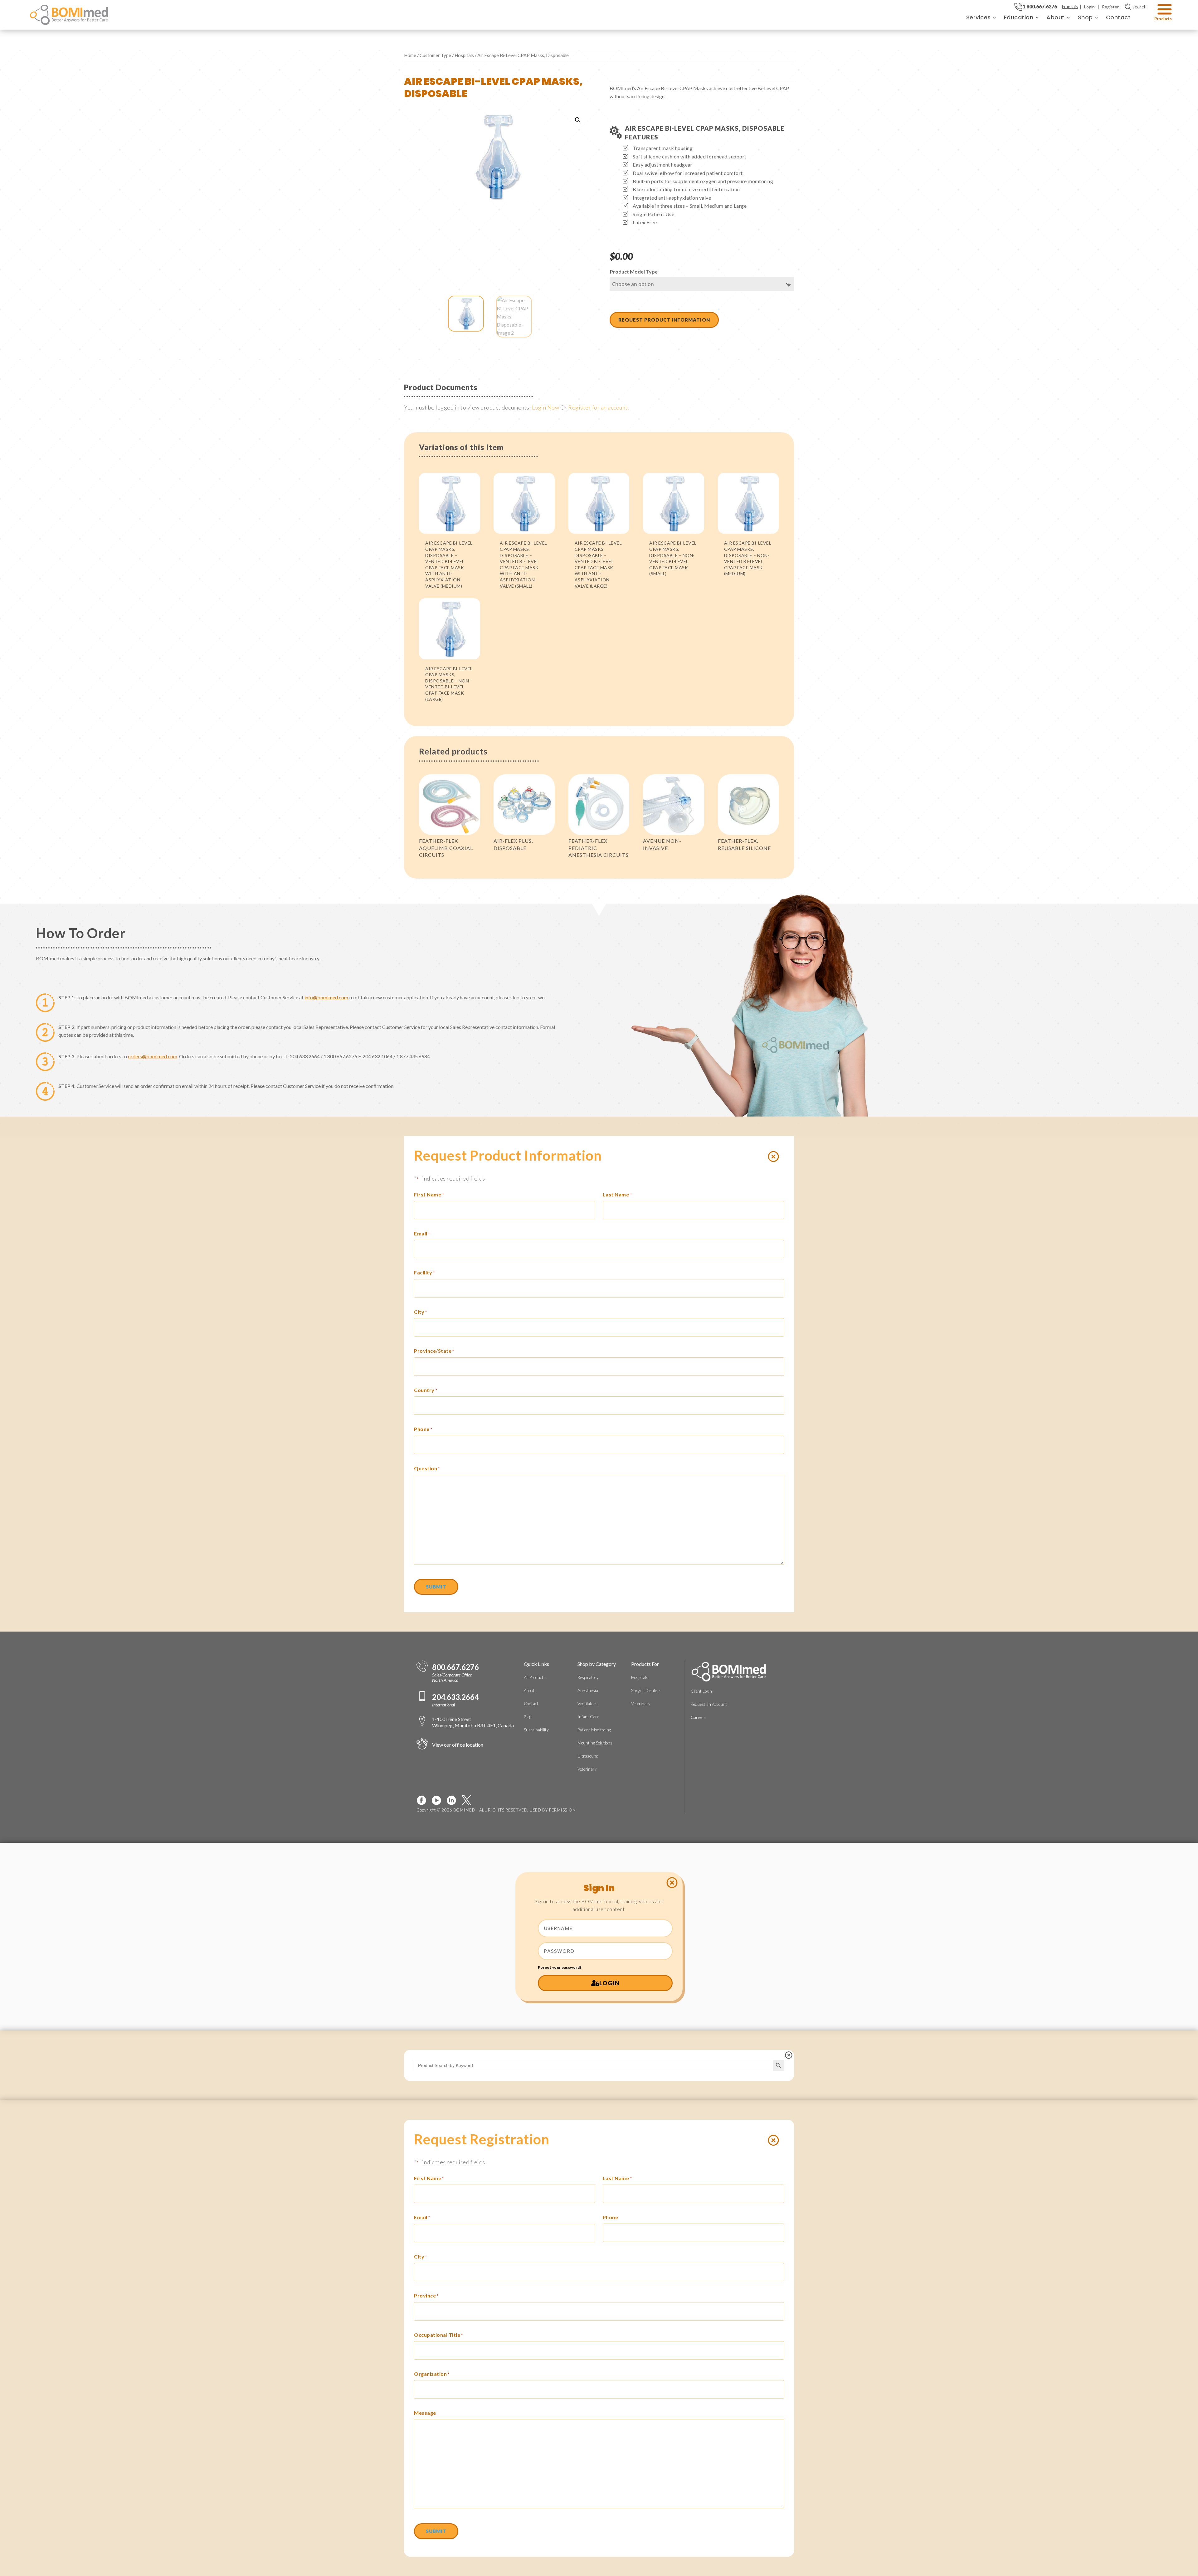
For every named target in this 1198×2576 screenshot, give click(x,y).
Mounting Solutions (595, 1743)
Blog (528, 1717)
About (1056, 17)
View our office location (458, 1745)
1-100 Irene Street (473, 1722)
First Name (429, 1194)
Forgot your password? (560, 1967)
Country (426, 1390)
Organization (432, 2374)
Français (1070, 6)
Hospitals (464, 55)
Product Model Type (634, 272)
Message (425, 2413)
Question (427, 1468)
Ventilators (587, 1704)
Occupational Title (438, 2335)
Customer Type (435, 55)
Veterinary (587, 1769)
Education (1019, 17)
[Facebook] (424, 1800)
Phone (423, 1429)
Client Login (701, 1691)
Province (426, 2295)
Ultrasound (588, 1756)
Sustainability (536, 1730)
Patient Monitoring (594, 1730)
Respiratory (588, 1677)
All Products (535, 1677)
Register (1110, 7)
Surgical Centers (646, 1691)
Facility (424, 1272)
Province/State (434, 1351)
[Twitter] (469, 1800)
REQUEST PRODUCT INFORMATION (664, 320)
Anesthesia (588, 1691)
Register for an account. (599, 407)
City (421, 1312)
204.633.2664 (455, 1697)
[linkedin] (454, 1800)
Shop (1085, 17)
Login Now (546, 407)
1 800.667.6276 (1040, 6)
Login (1089, 7)
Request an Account (709, 1704)
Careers (698, 1717)
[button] (578, 120)
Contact (1118, 17)
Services (979, 17)
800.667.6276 (455, 1667)
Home (410, 55)
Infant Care (588, 1717)
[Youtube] (439, 1800)
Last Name (617, 1194)
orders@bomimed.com (153, 1056)
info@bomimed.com (326, 997)
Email (422, 1233)
